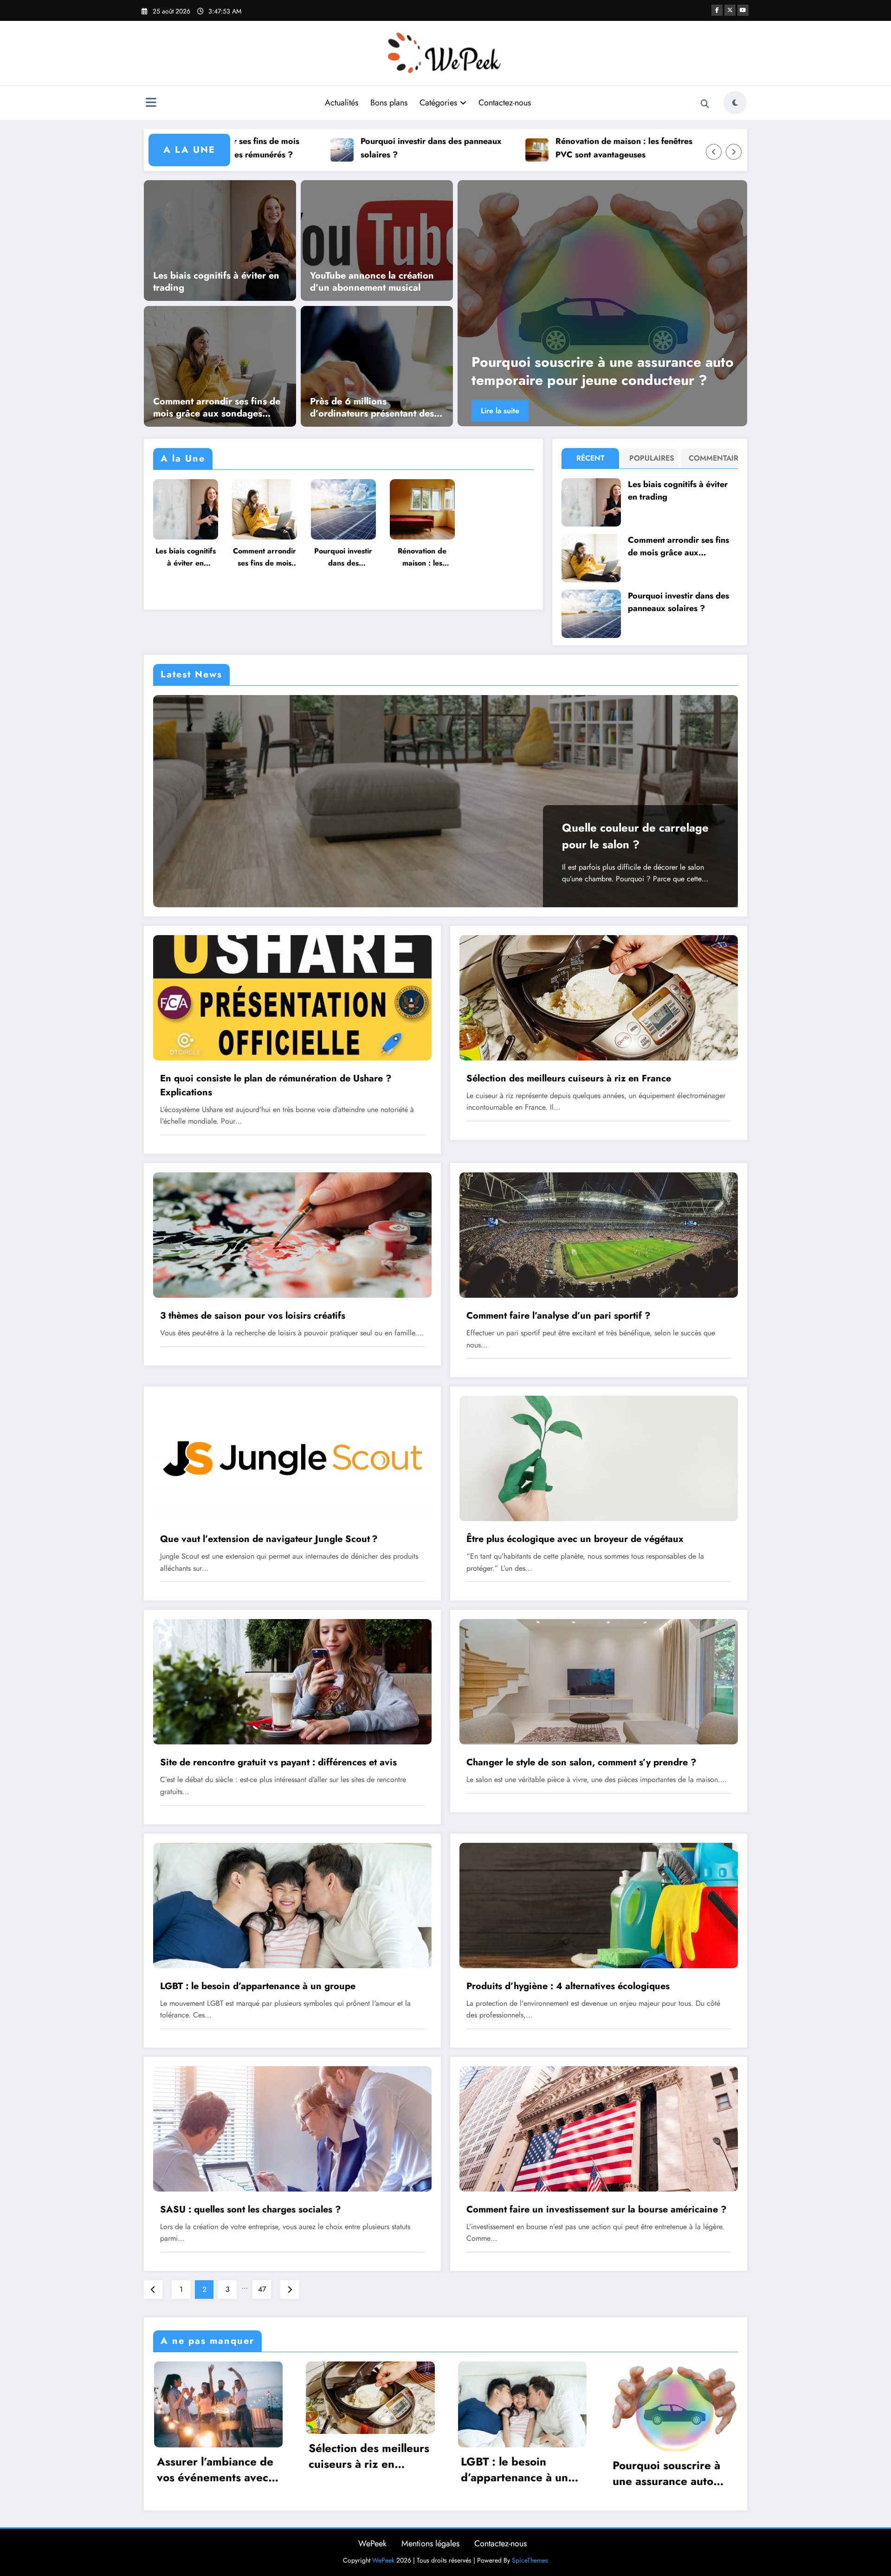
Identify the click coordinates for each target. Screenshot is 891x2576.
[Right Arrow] (734, 152)
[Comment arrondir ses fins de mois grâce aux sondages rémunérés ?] (220, 365)
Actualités (342, 103)
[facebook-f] (717, 10)
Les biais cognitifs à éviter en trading (216, 282)
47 (262, 2289)
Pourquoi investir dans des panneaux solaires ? (299, 148)
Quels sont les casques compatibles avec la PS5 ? (687, 148)
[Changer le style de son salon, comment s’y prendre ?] (599, 1681)
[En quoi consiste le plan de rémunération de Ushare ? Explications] (292, 997)
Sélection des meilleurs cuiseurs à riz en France (569, 1078)
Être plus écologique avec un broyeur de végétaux (575, 1539)
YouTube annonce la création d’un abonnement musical (372, 282)
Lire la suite (507, 411)
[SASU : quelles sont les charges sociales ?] (292, 2128)
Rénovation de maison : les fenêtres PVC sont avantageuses (492, 148)
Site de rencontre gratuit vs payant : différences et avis (278, 1762)
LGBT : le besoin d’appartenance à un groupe (600, 371)
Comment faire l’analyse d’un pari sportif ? (558, 1316)
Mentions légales (430, 2543)
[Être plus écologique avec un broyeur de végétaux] (599, 1458)
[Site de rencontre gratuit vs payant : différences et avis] (292, 1681)
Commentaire (711, 458)
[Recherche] (705, 104)
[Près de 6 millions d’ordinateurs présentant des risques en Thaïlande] (377, 365)
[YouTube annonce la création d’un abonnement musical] (377, 240)
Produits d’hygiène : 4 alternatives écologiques (568, 1986)
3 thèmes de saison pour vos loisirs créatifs (253, 1316)
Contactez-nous (505, 103)
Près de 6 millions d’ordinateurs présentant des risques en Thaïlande (372, 408)
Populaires (652, 458)
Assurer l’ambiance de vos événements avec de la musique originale (218, 2469)
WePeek (372, 2543)
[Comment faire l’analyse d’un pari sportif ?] (599, 1234)
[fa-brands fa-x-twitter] (730, 10)
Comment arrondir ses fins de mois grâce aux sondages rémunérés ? (217, 408)
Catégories (438, 103)
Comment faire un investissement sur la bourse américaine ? (597, 2209)
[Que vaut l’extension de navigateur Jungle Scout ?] (292, 1458)
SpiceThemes (530, 2560)
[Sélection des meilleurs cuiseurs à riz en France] (599, 997)
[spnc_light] (735, 103)
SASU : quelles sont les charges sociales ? (251, 2209)
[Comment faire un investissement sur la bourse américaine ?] (599, 2128)
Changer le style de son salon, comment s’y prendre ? (581, 1762)
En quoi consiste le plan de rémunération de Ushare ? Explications (276, 1085)
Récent (591, 458)
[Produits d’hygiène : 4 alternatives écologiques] (599, 1904)
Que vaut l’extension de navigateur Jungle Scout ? (269, 1539)
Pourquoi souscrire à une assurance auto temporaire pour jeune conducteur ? (671, 2473)
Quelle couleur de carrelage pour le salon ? (635, 836)
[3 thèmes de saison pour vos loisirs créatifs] (292, 1234)
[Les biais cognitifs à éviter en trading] (220, 240)
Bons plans (389, 103)
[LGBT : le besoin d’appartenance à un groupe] (609, 303)
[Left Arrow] (714, 152)
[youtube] (743, 10)
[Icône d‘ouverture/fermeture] (151, 104)
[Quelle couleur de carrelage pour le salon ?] (445, 801)
